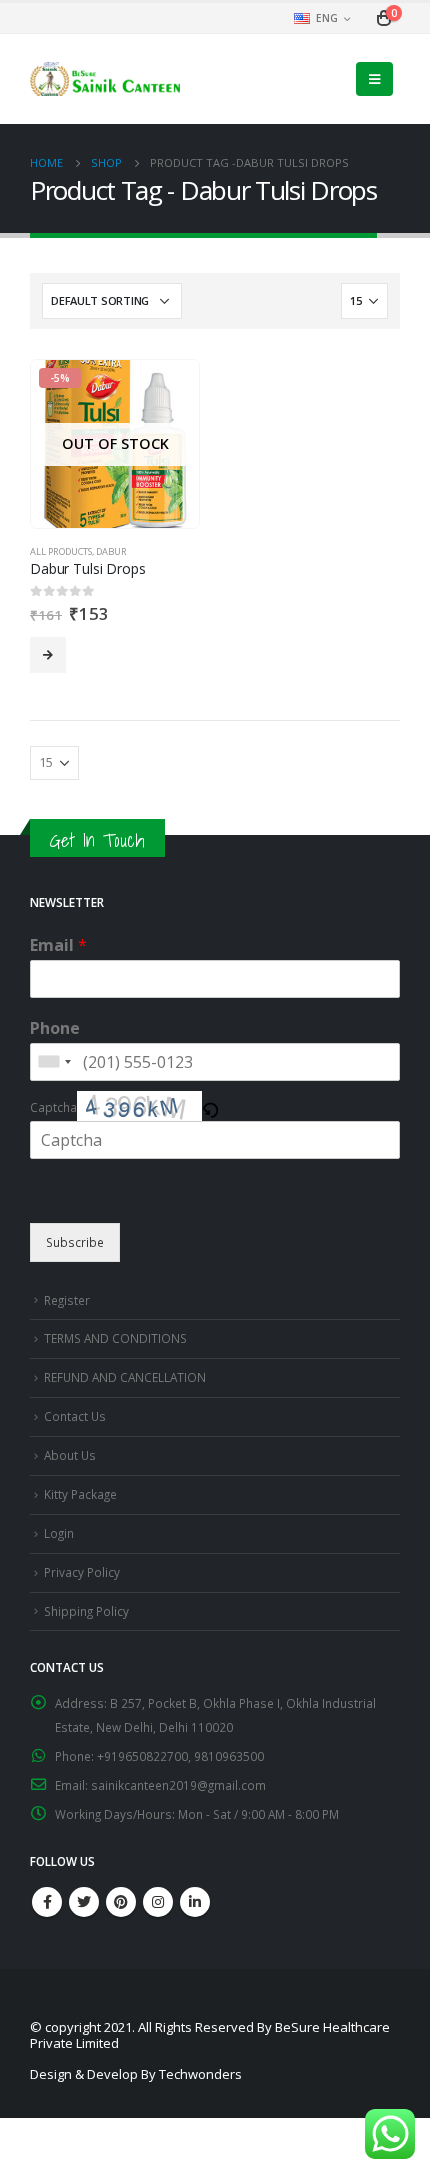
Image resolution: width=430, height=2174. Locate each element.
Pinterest (121, 1902)
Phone (55, 1028)
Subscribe (75, 1242)
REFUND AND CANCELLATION (125, 1377)
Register (67, 1300)
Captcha (53, 1107)
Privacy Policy (82, 1572)
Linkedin (195, 1902)
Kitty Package (80, 1494)
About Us (70, 1455)
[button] (210, 1105)
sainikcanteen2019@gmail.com (178, 1785)
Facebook (47, 1902)
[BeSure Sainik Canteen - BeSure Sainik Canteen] (105, 78)
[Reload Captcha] (210, 1105)
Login (59, 1533)
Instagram (158, 1902)
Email (58, 945)
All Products (61, 551)
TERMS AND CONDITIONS (115, 1338)
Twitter (84, 1902)
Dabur (111, 551)
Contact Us (75, 1416)
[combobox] (54, 1062)
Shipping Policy (86, 1611)
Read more (48, 655)
